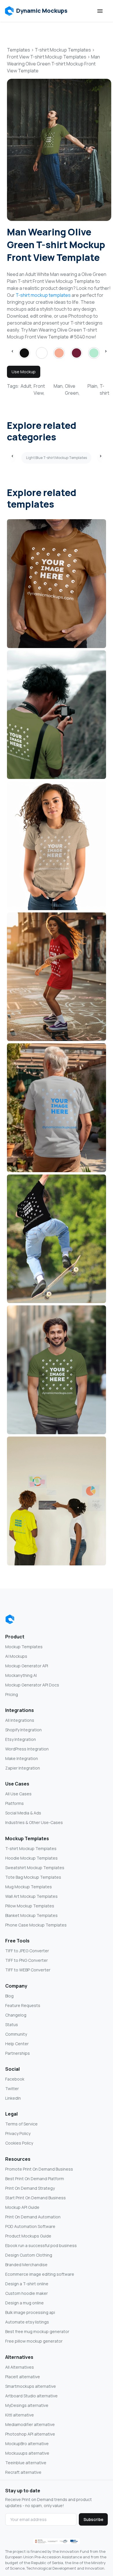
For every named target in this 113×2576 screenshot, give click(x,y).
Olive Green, (72, 389)
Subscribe (93, 2519)
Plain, (93, 386)
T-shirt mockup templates (43, 295)
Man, (59, 386)
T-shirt (104, 389)
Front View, (39, 389)
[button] (36, 11)
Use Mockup (24, 372)
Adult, (27, 386)
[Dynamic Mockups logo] (10, 1619)
